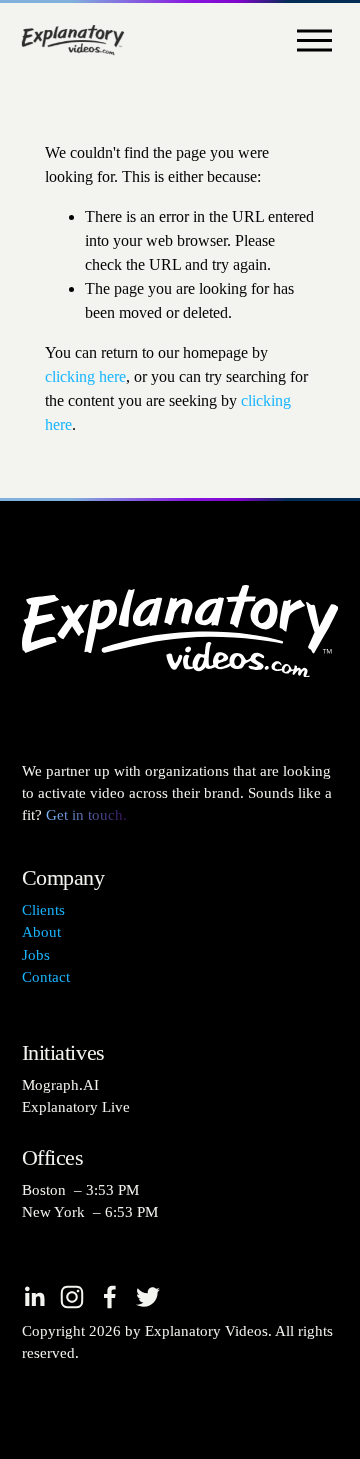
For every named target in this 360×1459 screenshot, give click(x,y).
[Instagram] (72, 1297)
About (41, 932)
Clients (43, 910)
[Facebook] (110, 1297)
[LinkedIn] (34, 1297)
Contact (46, 977)
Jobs (36, 955)
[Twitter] (148, 1297)
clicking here (85, 376)
